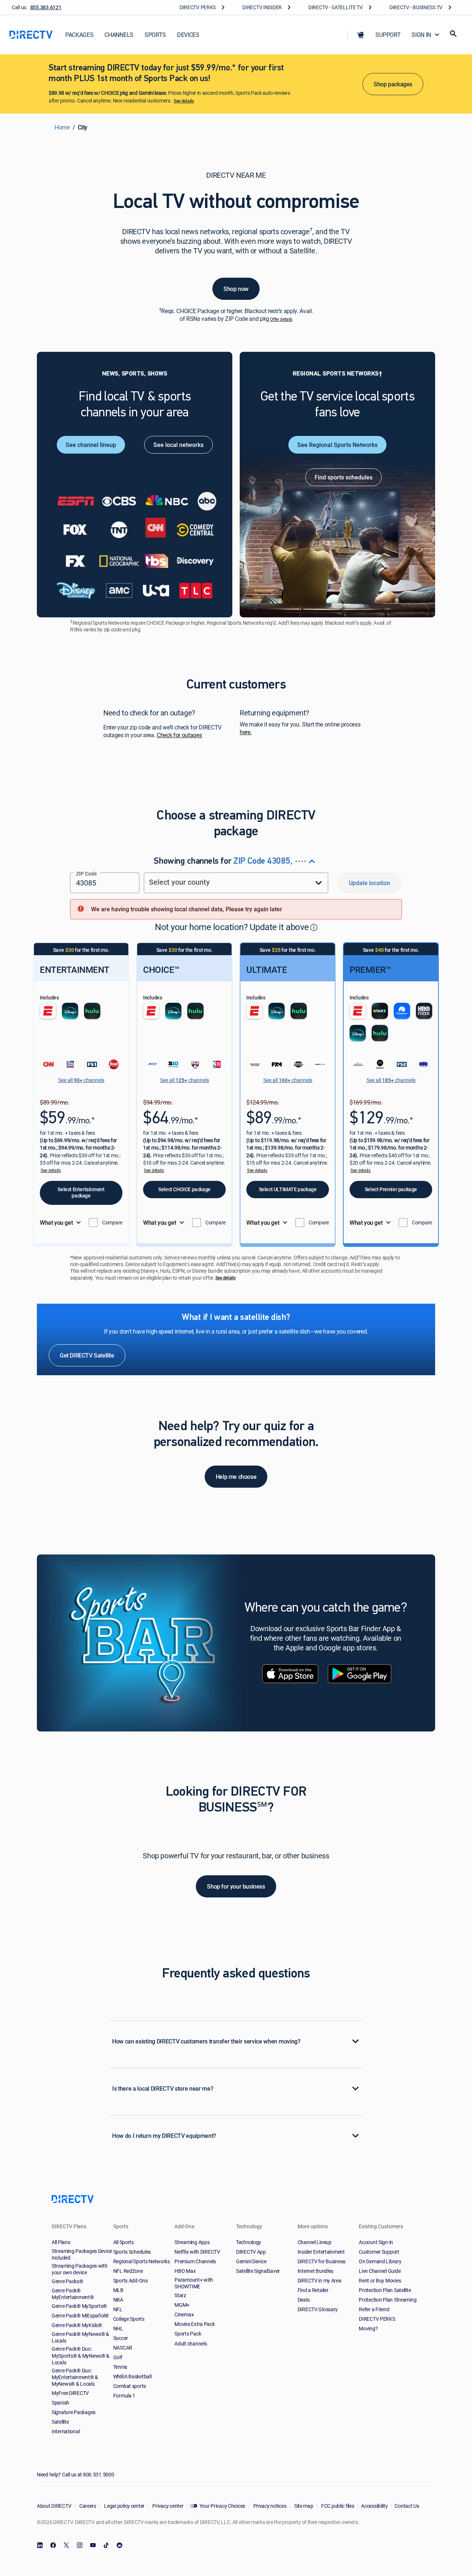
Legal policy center (124, 2506)
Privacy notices (269, 2506)
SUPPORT (388, 35)
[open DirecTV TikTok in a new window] (106, 2545)
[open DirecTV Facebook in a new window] (53, 2545)
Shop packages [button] (393, 84)
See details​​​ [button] (184, 101)
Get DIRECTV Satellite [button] (87, 1355)
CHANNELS (119, 35)
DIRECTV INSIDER (262, 7)
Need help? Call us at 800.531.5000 (75, 2474)
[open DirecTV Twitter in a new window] (66, 2545)
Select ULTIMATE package (288, 1189)
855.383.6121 (46, 7)
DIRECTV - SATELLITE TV (336, 7)
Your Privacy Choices (222, 2506)
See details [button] (51, 1170)
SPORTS (155, 35)
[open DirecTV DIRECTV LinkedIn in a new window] (40, 2545)
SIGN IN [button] (421, 35)
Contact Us (407, 2506)
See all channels (81, 1080)
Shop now (236, 289)
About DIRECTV (54, 2506)
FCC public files (337, 2506)
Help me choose (236, 1477)
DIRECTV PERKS (198, 7)
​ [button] (314, 927)
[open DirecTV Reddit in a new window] (119, 2545)
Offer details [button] (281, 319)
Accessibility (374, 2506)
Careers (87, 2506)
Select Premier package (391, 1189)
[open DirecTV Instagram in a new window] (80, 2545)
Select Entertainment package (81, 1192)
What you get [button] (56, 1223)
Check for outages (179, 735)
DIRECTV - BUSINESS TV (416, 7)
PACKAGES (79, 35)
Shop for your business (236, 1886)
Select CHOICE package (184, 1189)
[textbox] (105, 883)
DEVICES (188, 35)
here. (246, 732)
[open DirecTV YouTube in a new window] (93, 2545)
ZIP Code (86, 873)
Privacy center (168, 2506)
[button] (360, 35)
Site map (303, 2506)
